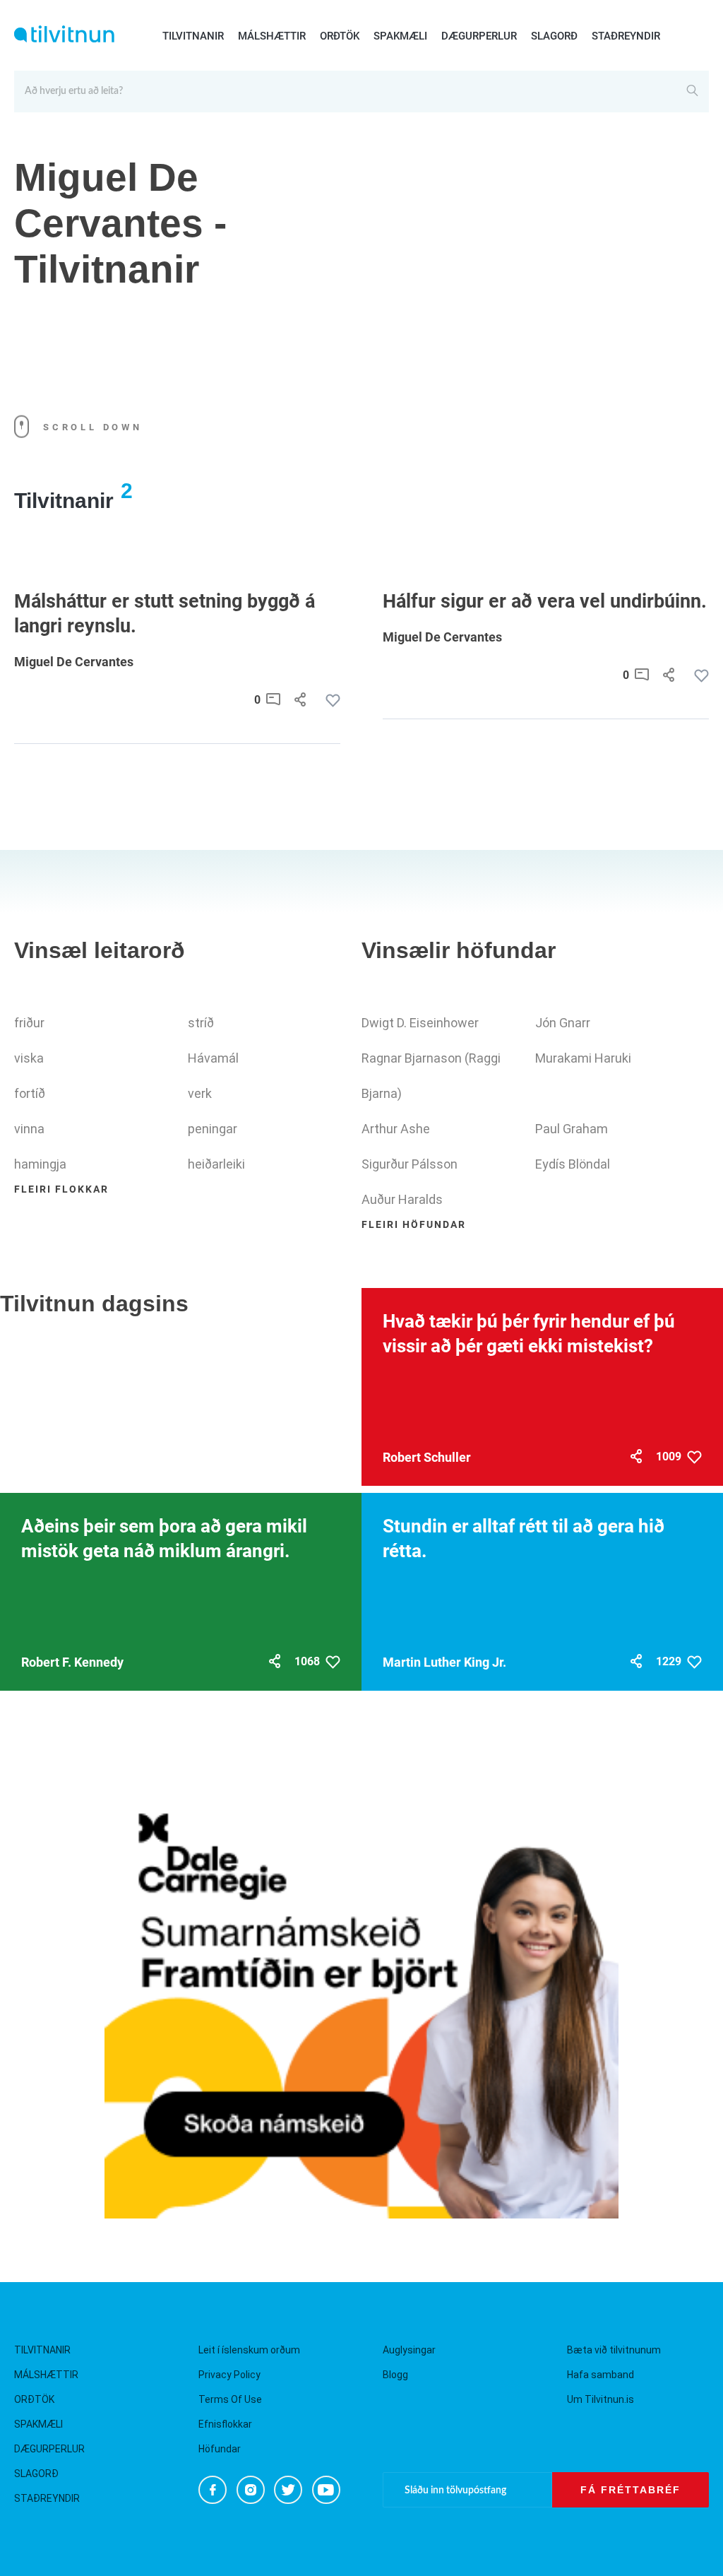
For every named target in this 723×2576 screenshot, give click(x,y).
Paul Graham (572, 1129)
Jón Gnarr (563, 1023)
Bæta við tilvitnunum (614, 2350)
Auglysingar (409, 2350)
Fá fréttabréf (631, 2490)
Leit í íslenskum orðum (249, 2350)
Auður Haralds (402, 1199)
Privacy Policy (229, 2375)
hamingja (40, 1164)
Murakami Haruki (583, 1058)
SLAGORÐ (554, 36)
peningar (213, 1129)
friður (29, 1023)
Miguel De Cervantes (74, 662)
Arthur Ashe (396, 1129)
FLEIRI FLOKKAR (61, 1189)
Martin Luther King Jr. (444, 1662)
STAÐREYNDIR (626, 36)
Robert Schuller (427, 1457)
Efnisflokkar (225, 2424)
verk (200, 1093)
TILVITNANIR (193, 36)
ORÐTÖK (340, 36)
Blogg (395, 2375)
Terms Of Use (230, 2399)
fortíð (30, 1093)
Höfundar (220, 2449)
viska (29, 1058)
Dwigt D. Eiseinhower (420, 1023)
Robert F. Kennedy (72, 1662)
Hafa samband (600, 2375)
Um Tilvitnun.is (600, 2399)
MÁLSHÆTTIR (272, 36)
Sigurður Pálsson (410, 1164)
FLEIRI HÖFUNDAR (414, 1224)
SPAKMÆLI (400, 36)
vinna (29, 1129)
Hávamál (213, 1058)
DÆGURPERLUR (479, 36)
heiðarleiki (216, 1164)
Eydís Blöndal (573, 1164)
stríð (201, 1023)
